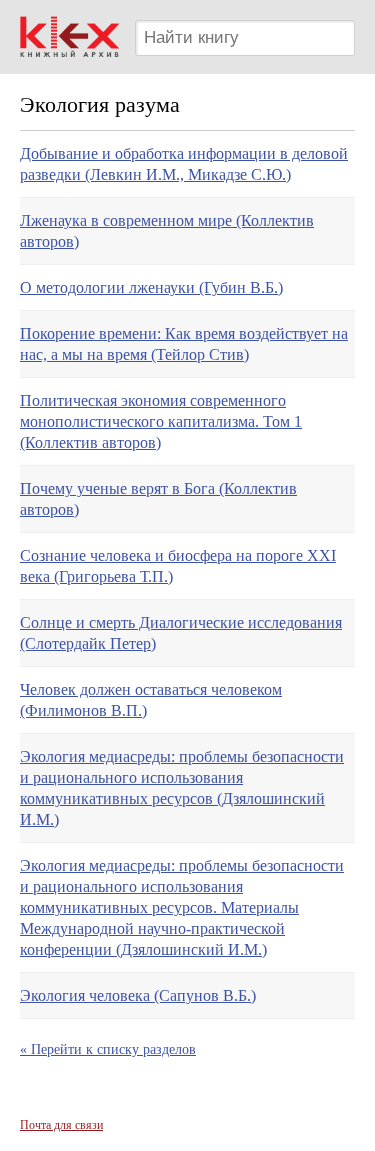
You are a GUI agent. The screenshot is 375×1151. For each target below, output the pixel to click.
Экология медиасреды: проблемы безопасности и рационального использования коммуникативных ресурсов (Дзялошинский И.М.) (182, 788)
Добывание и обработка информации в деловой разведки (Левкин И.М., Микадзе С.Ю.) (184, 164)
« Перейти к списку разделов (108, 1049)
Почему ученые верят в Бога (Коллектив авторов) (158, 499)
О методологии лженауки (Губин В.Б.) (151, 287)
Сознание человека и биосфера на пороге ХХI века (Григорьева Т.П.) (178, 566)
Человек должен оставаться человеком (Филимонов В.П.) (151, 700)
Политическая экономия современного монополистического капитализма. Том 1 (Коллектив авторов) (161, 421)
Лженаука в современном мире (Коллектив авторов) (167, 231)
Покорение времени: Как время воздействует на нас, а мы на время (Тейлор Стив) (184, 344)
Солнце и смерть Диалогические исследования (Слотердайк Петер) (181, 633)
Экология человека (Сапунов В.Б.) (138, 995)
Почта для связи (61, 1125)
